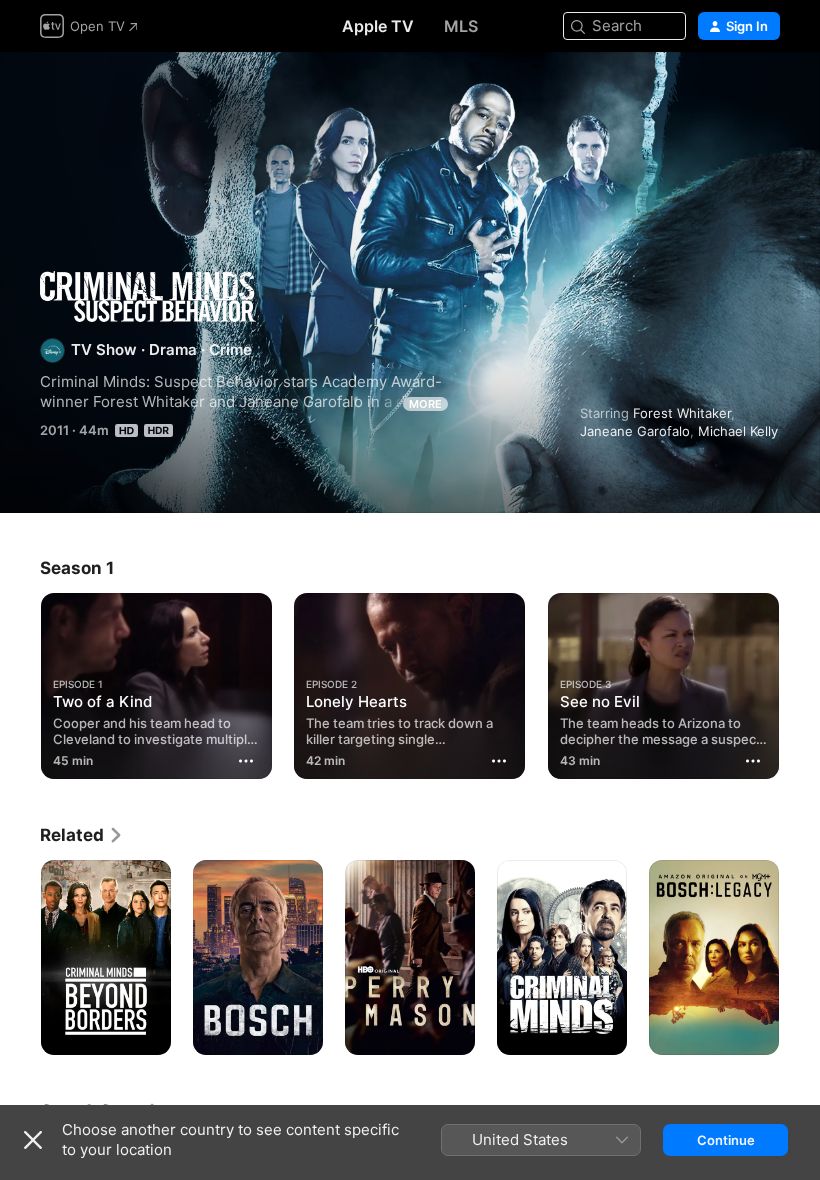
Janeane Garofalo (635, 431)
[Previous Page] (20, 682)
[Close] (33, 1140)
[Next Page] (800, 682)
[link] (82, 835)
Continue (726, 1140)
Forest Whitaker (682, 413)
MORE (425, 404)
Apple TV (378, 26)
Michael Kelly (738, 431)
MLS (461, 26)
